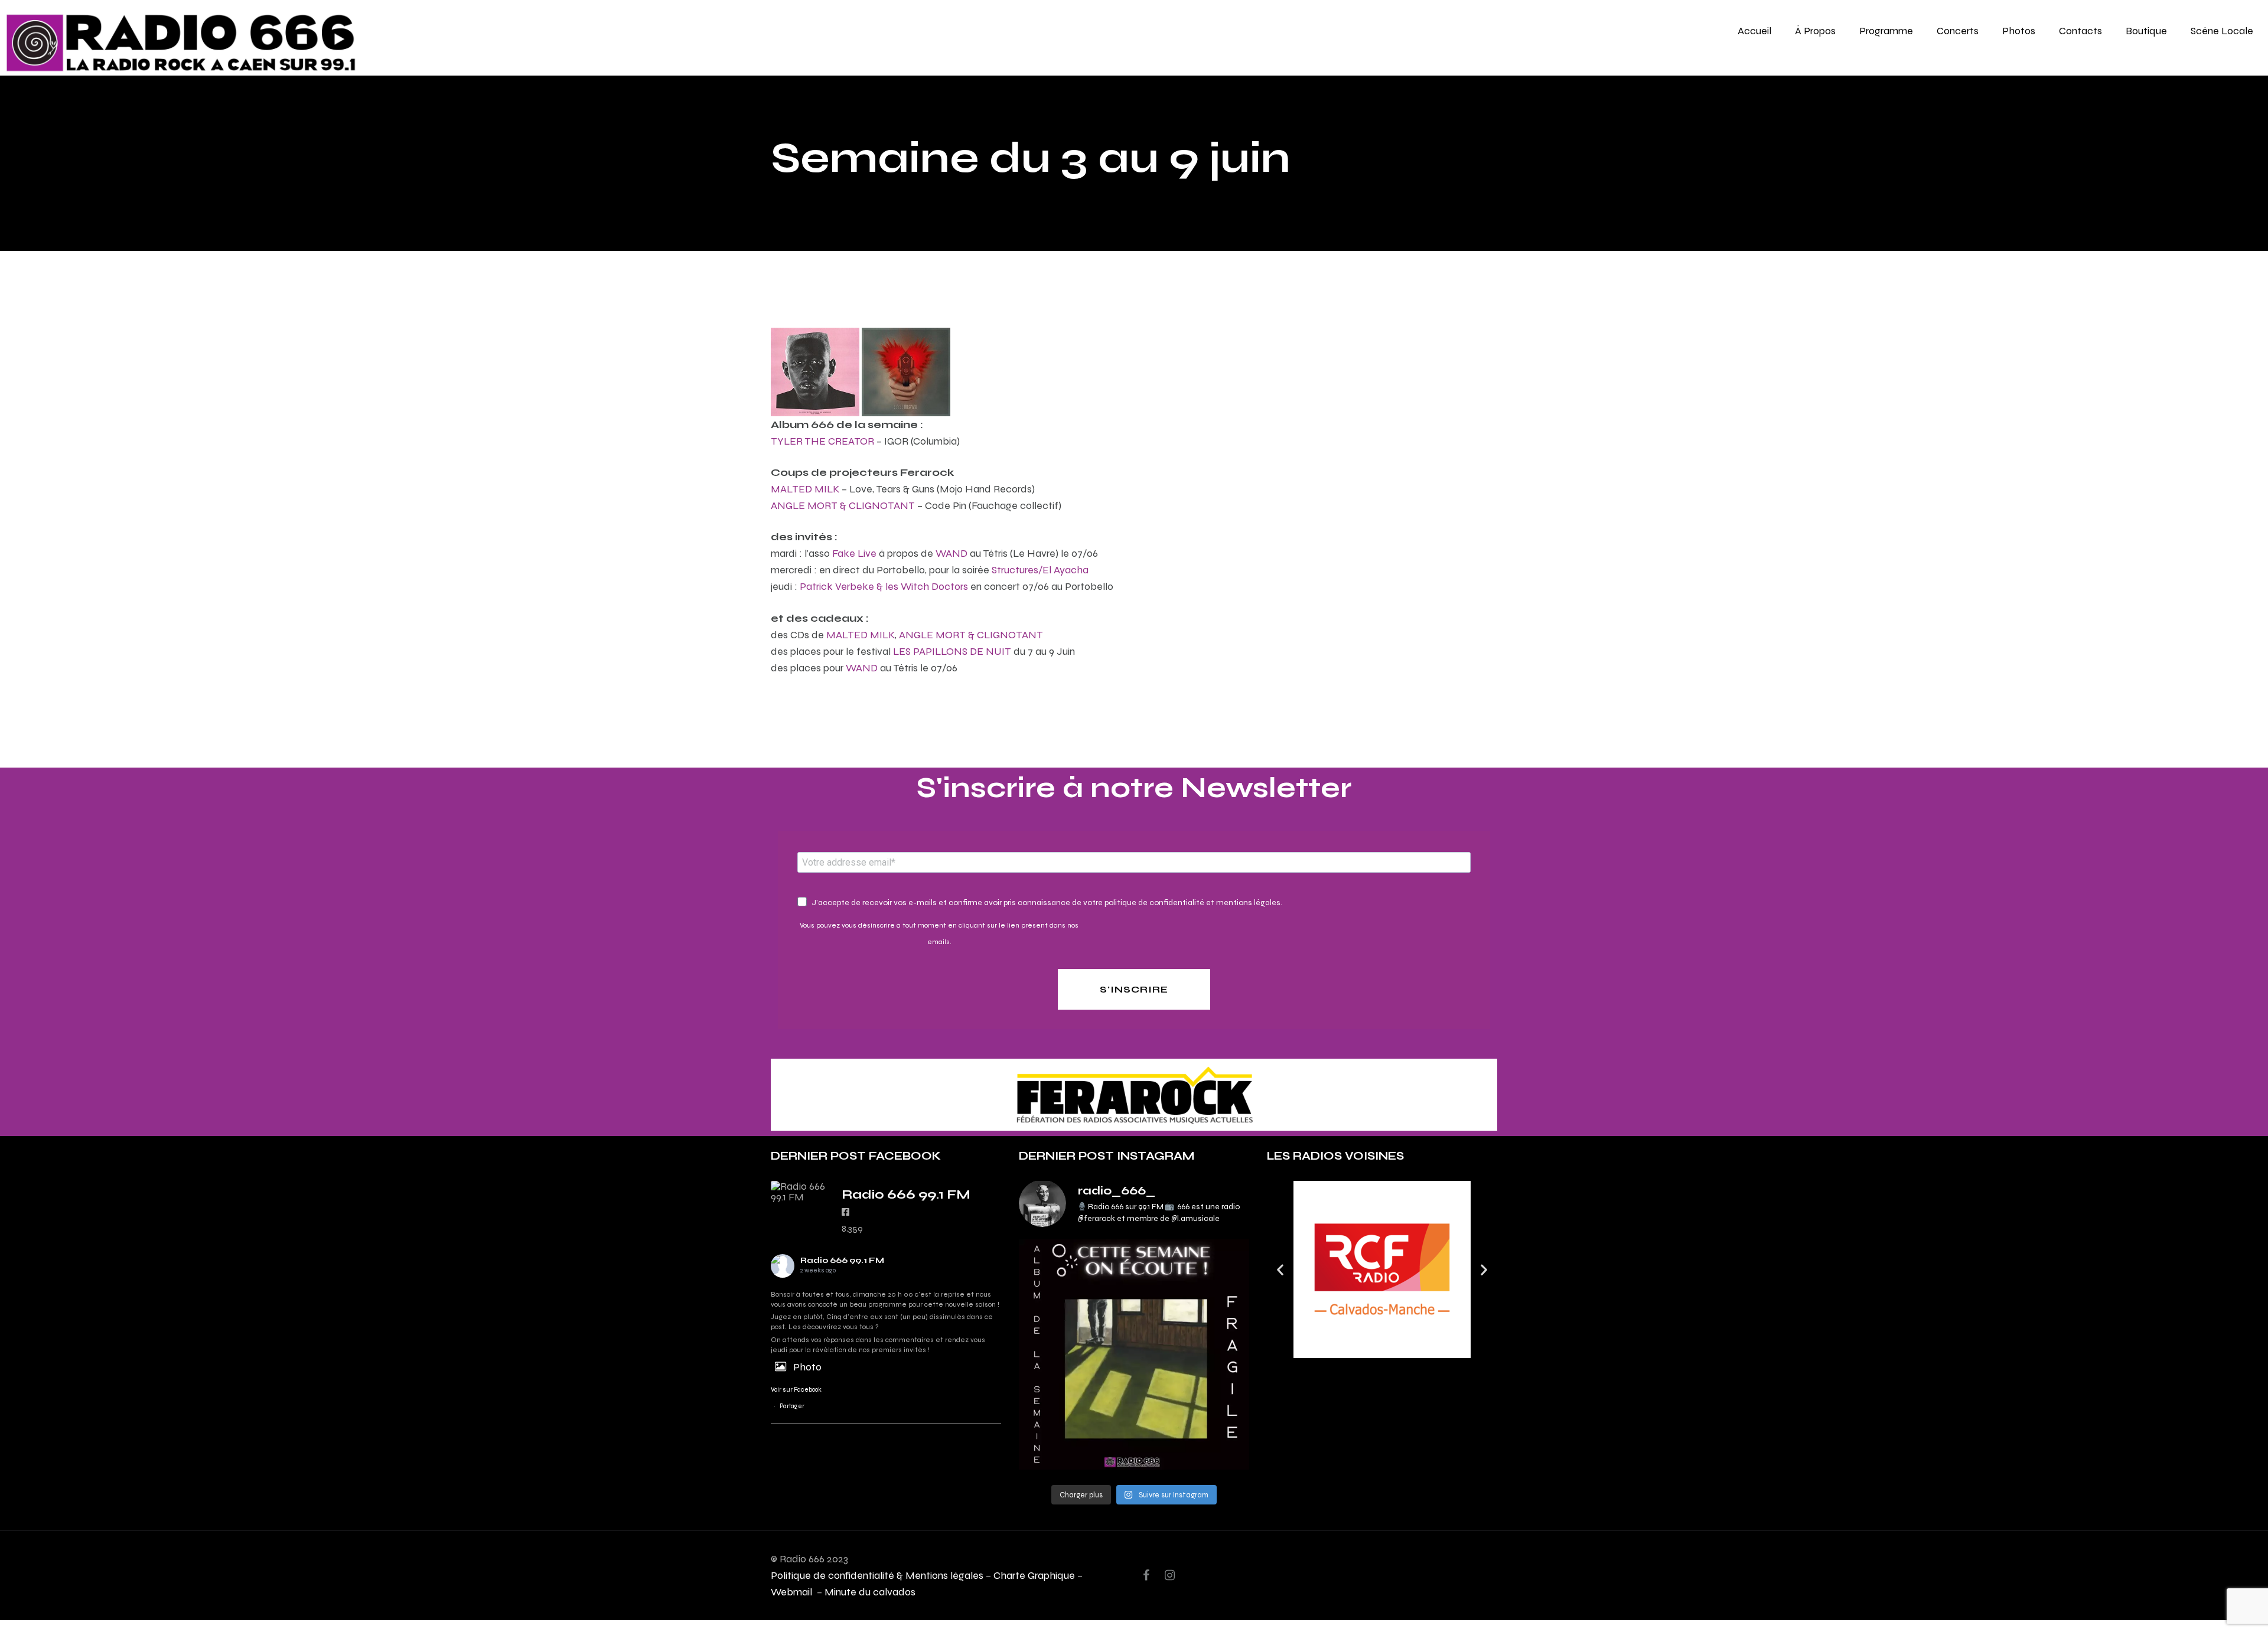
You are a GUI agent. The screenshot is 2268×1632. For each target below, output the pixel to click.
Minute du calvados (870, 1592)
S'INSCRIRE (1134, 989)
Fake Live (854, 553)
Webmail (793, 1592)
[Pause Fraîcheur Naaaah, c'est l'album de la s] (1134, 1354)
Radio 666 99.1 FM (842, 1260)
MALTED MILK (805, 489)
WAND (951, 553)
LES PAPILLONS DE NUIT (952, 651)
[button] (1280, 1269)
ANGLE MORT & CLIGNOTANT (843, 505)
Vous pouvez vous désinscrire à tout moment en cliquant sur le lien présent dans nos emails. (939, 933)
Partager (792, 1406)
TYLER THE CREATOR (822, 441)
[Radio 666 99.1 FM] (800, 1192)
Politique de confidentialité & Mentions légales (877, 1575)
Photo (807, 1367)
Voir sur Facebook (796, 1390)
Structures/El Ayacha (1040, 569)
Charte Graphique (1034, 1575)
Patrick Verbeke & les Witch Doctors (884, 586)
